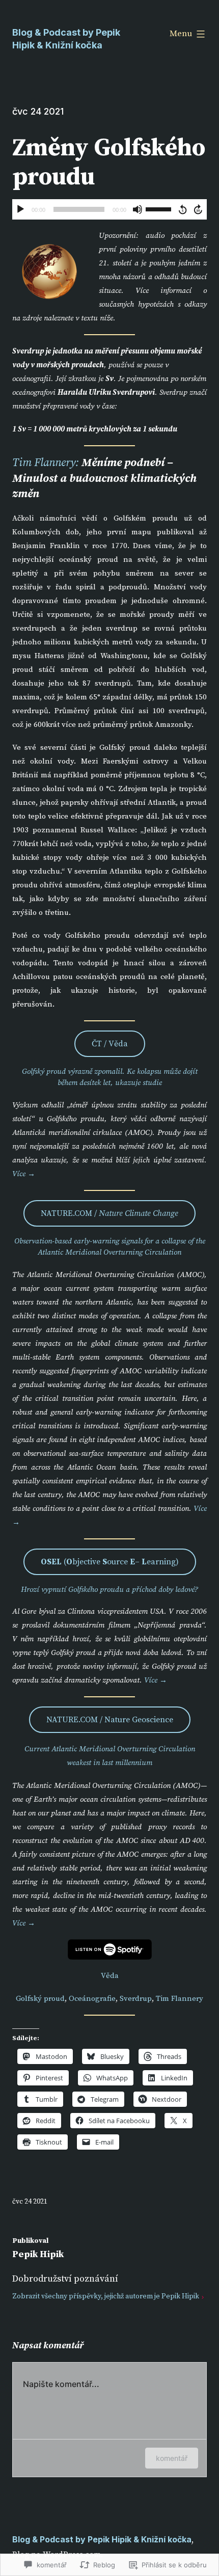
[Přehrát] (20, 209)
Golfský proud (40, 1999)
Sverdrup (136, 1999)
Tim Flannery (180, 1999)
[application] (109, 209)
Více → (24, 1174)
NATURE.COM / (109, 1213)
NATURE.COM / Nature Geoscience (110, 1720)
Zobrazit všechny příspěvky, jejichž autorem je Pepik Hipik (106, 2296)
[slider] (160, 208)
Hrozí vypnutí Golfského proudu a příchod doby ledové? (109, 1590)
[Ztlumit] (138, 209)
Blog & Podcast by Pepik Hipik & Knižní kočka (102, 2539)
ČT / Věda (110, 1044)
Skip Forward (199, 209)
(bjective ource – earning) (110, 1562)
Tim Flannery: (46, 463)
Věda (110, 1976)
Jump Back (182, 209)
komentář (172, 2458)
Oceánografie (92, 1999)
